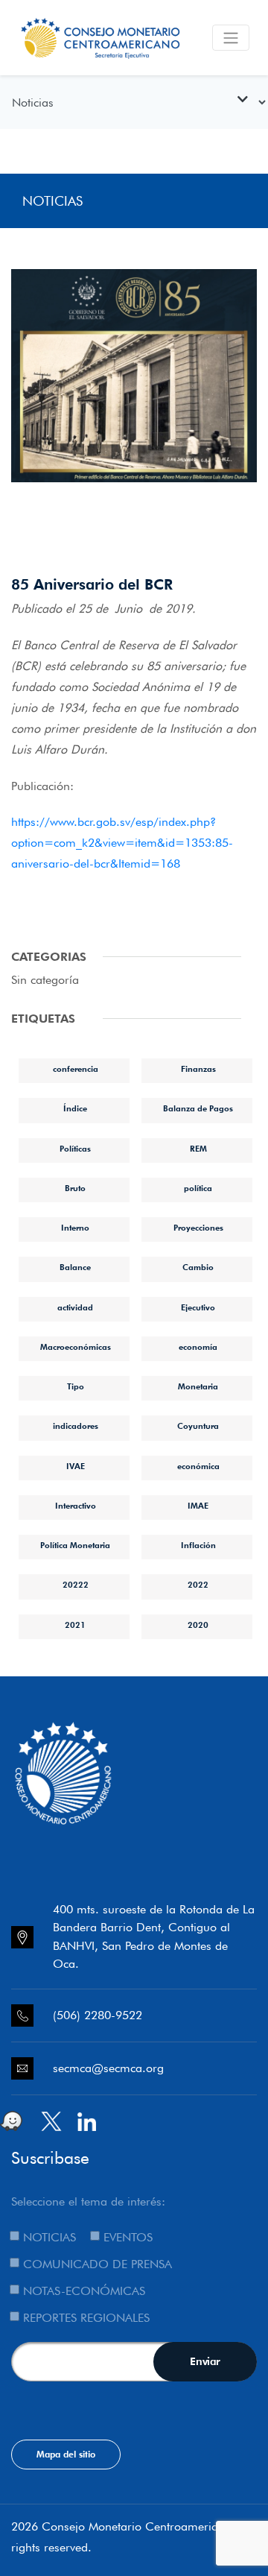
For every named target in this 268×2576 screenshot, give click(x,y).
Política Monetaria (75, 1545)
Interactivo (76, 1506)
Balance (75, 1267)
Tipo (76, 1386)
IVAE (76, 1466)
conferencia (76, 1069)
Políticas (75, 1149)
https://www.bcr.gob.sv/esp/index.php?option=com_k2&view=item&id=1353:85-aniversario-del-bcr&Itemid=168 (122, 843)
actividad (75, 1307)
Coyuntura (198, 1426)
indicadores (76, 1426)
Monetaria (198, 1386)
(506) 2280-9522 (98, 2015)
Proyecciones (198, 1228)
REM (198, 1149)
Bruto (75, 1188)
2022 (198, 1585)
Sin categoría (45, 980)
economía (198, 1347)
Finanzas (198, 1069)
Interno (75, 1228)
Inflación (198, 1545)
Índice (75, 1108)
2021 (75, 1625)
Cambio (198, 1267)
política (198, 1188)
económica (198, 1466)
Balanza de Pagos (198, 1108)
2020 (198, 1625)
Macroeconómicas (76, 1347)
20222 (76, 1585)
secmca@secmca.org (108, 2068)
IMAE (198, 1506)
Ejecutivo (198, 1307)
